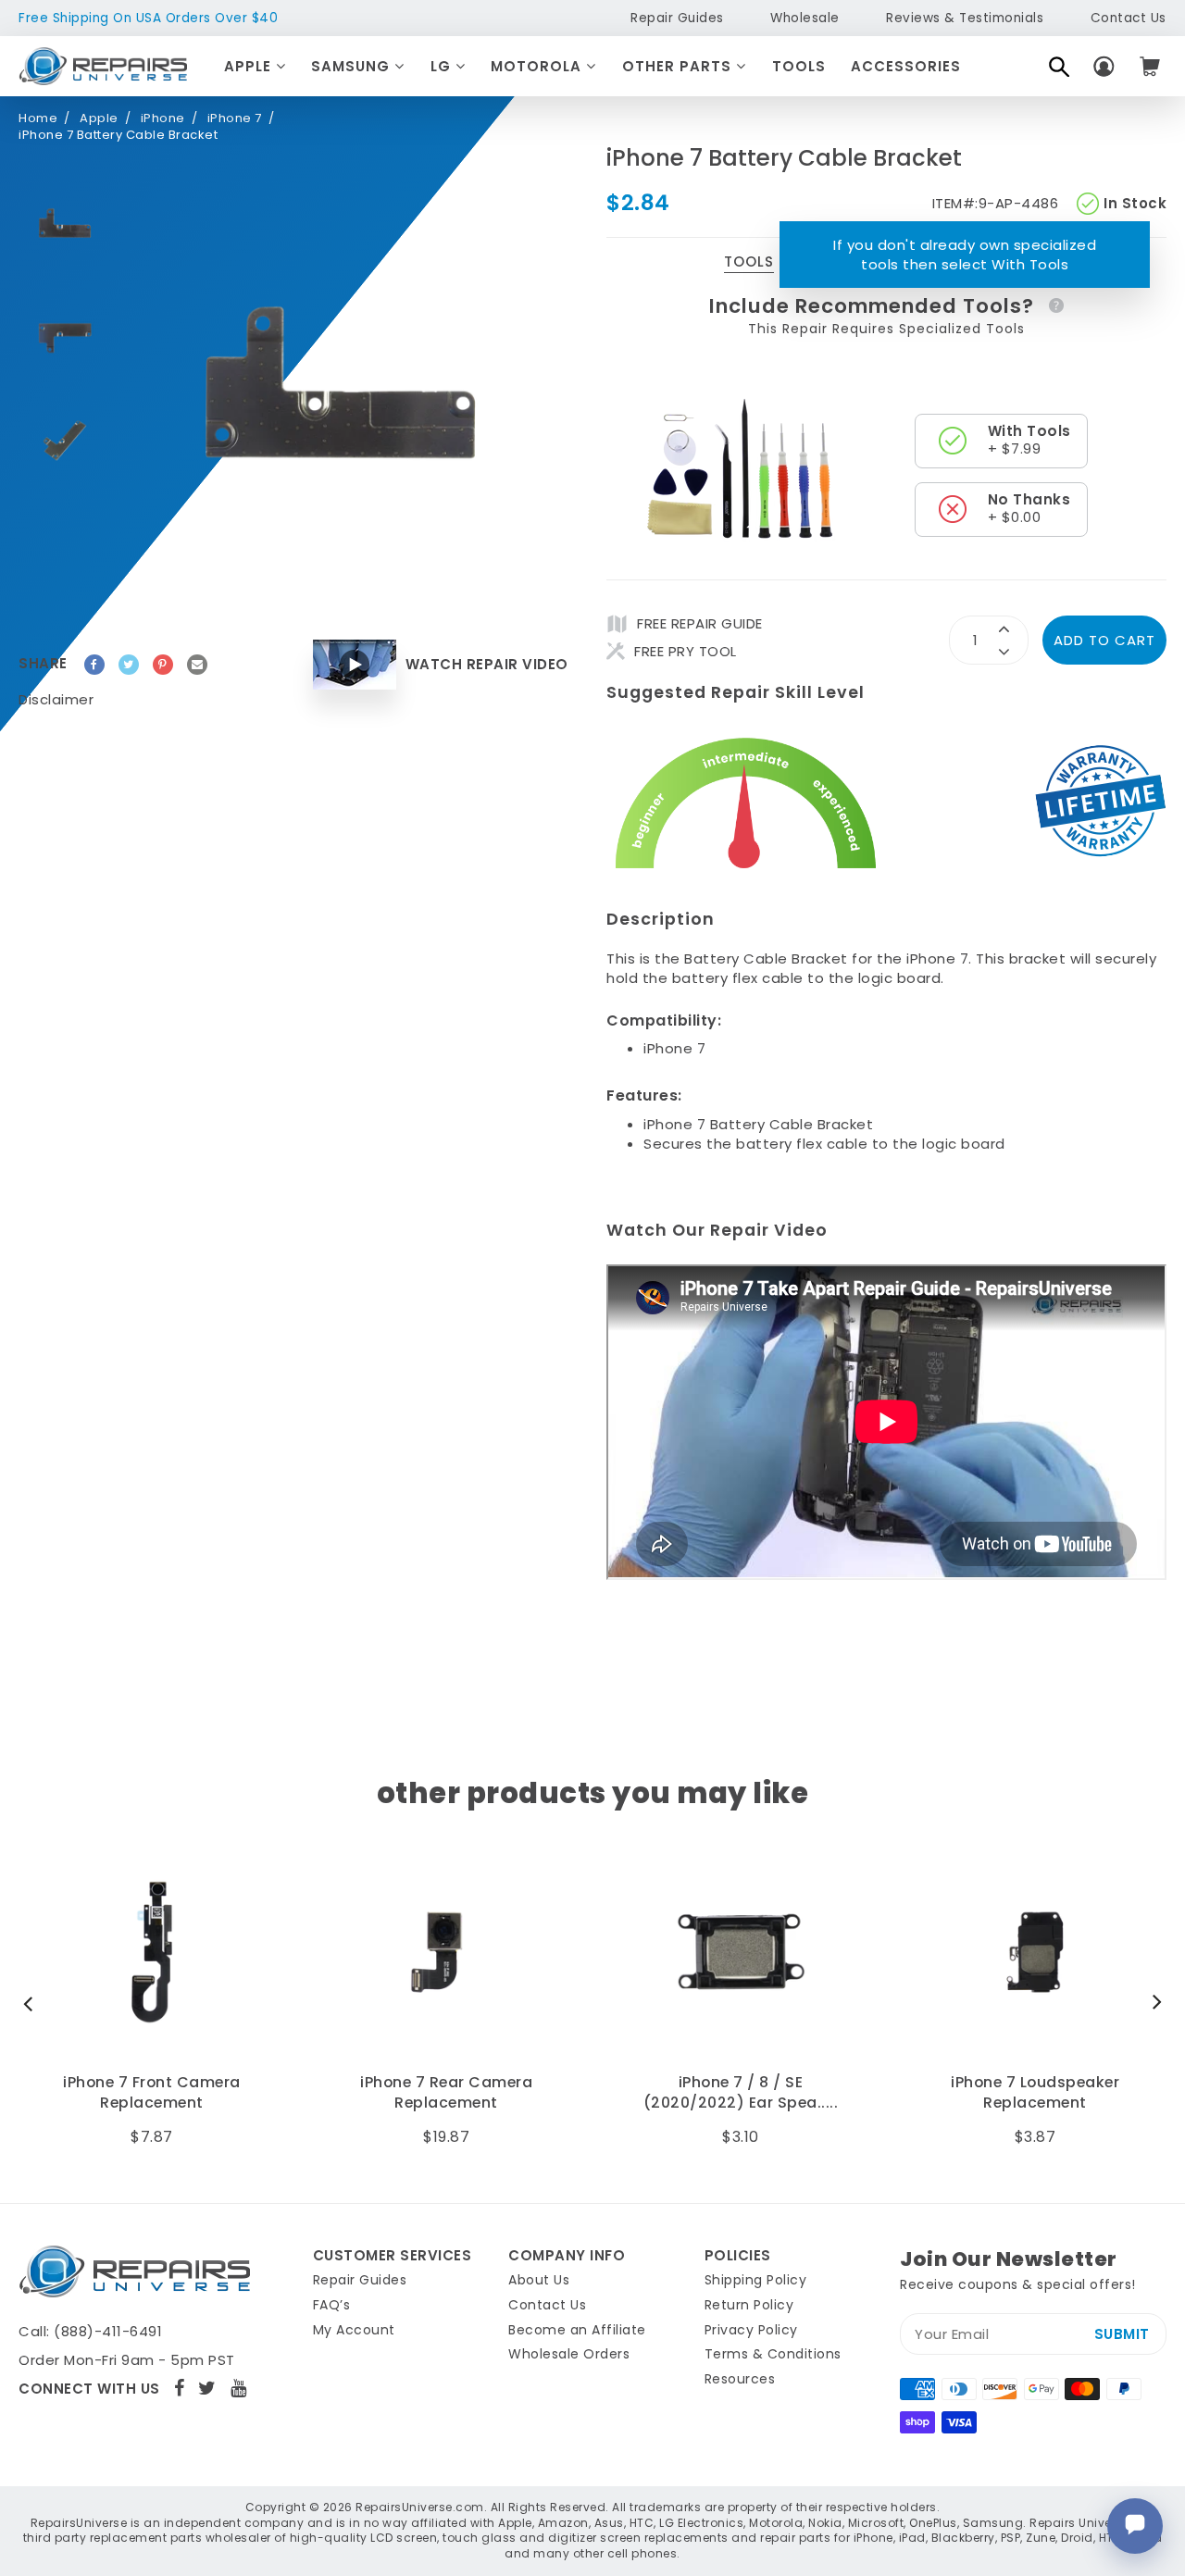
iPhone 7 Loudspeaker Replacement (1035, 2093)
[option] (65, 226)
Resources (740, 2379)
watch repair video (487, 664)
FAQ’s (332, 2305)
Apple (250, 66)
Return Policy (749, 2305)
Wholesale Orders (569, 2354)
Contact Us (1129, 18)
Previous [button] (32, 2003)
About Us (539, 2280)
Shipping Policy (756, 2280)
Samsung (353, 66)
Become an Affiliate (577, 2330)
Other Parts (679, 66)
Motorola (538, 66)
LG (443, 66)
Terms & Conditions (773, 2354)
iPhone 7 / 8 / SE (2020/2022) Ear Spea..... (741, 2093)
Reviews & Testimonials (965, 18)
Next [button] (1153, 2003)
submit (1122, 2334)
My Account (354, 2330)
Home (38, 118)
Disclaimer (56, 699)
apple (99, 118)
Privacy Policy (751, 2330)
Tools (799, 66)
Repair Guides (677, 18)
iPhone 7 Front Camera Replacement (152, 2093)
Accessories (906, 66)
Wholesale (805, 18)
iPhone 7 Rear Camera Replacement (446, 2093)
